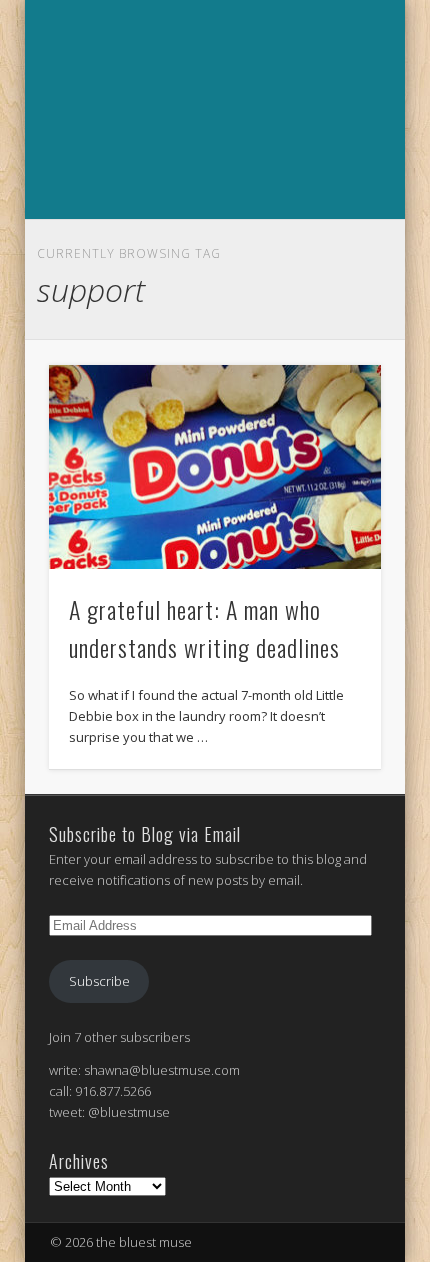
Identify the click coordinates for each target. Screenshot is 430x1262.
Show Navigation (212, 241)
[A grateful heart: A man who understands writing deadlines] (215, 467)
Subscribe (99, 981)
